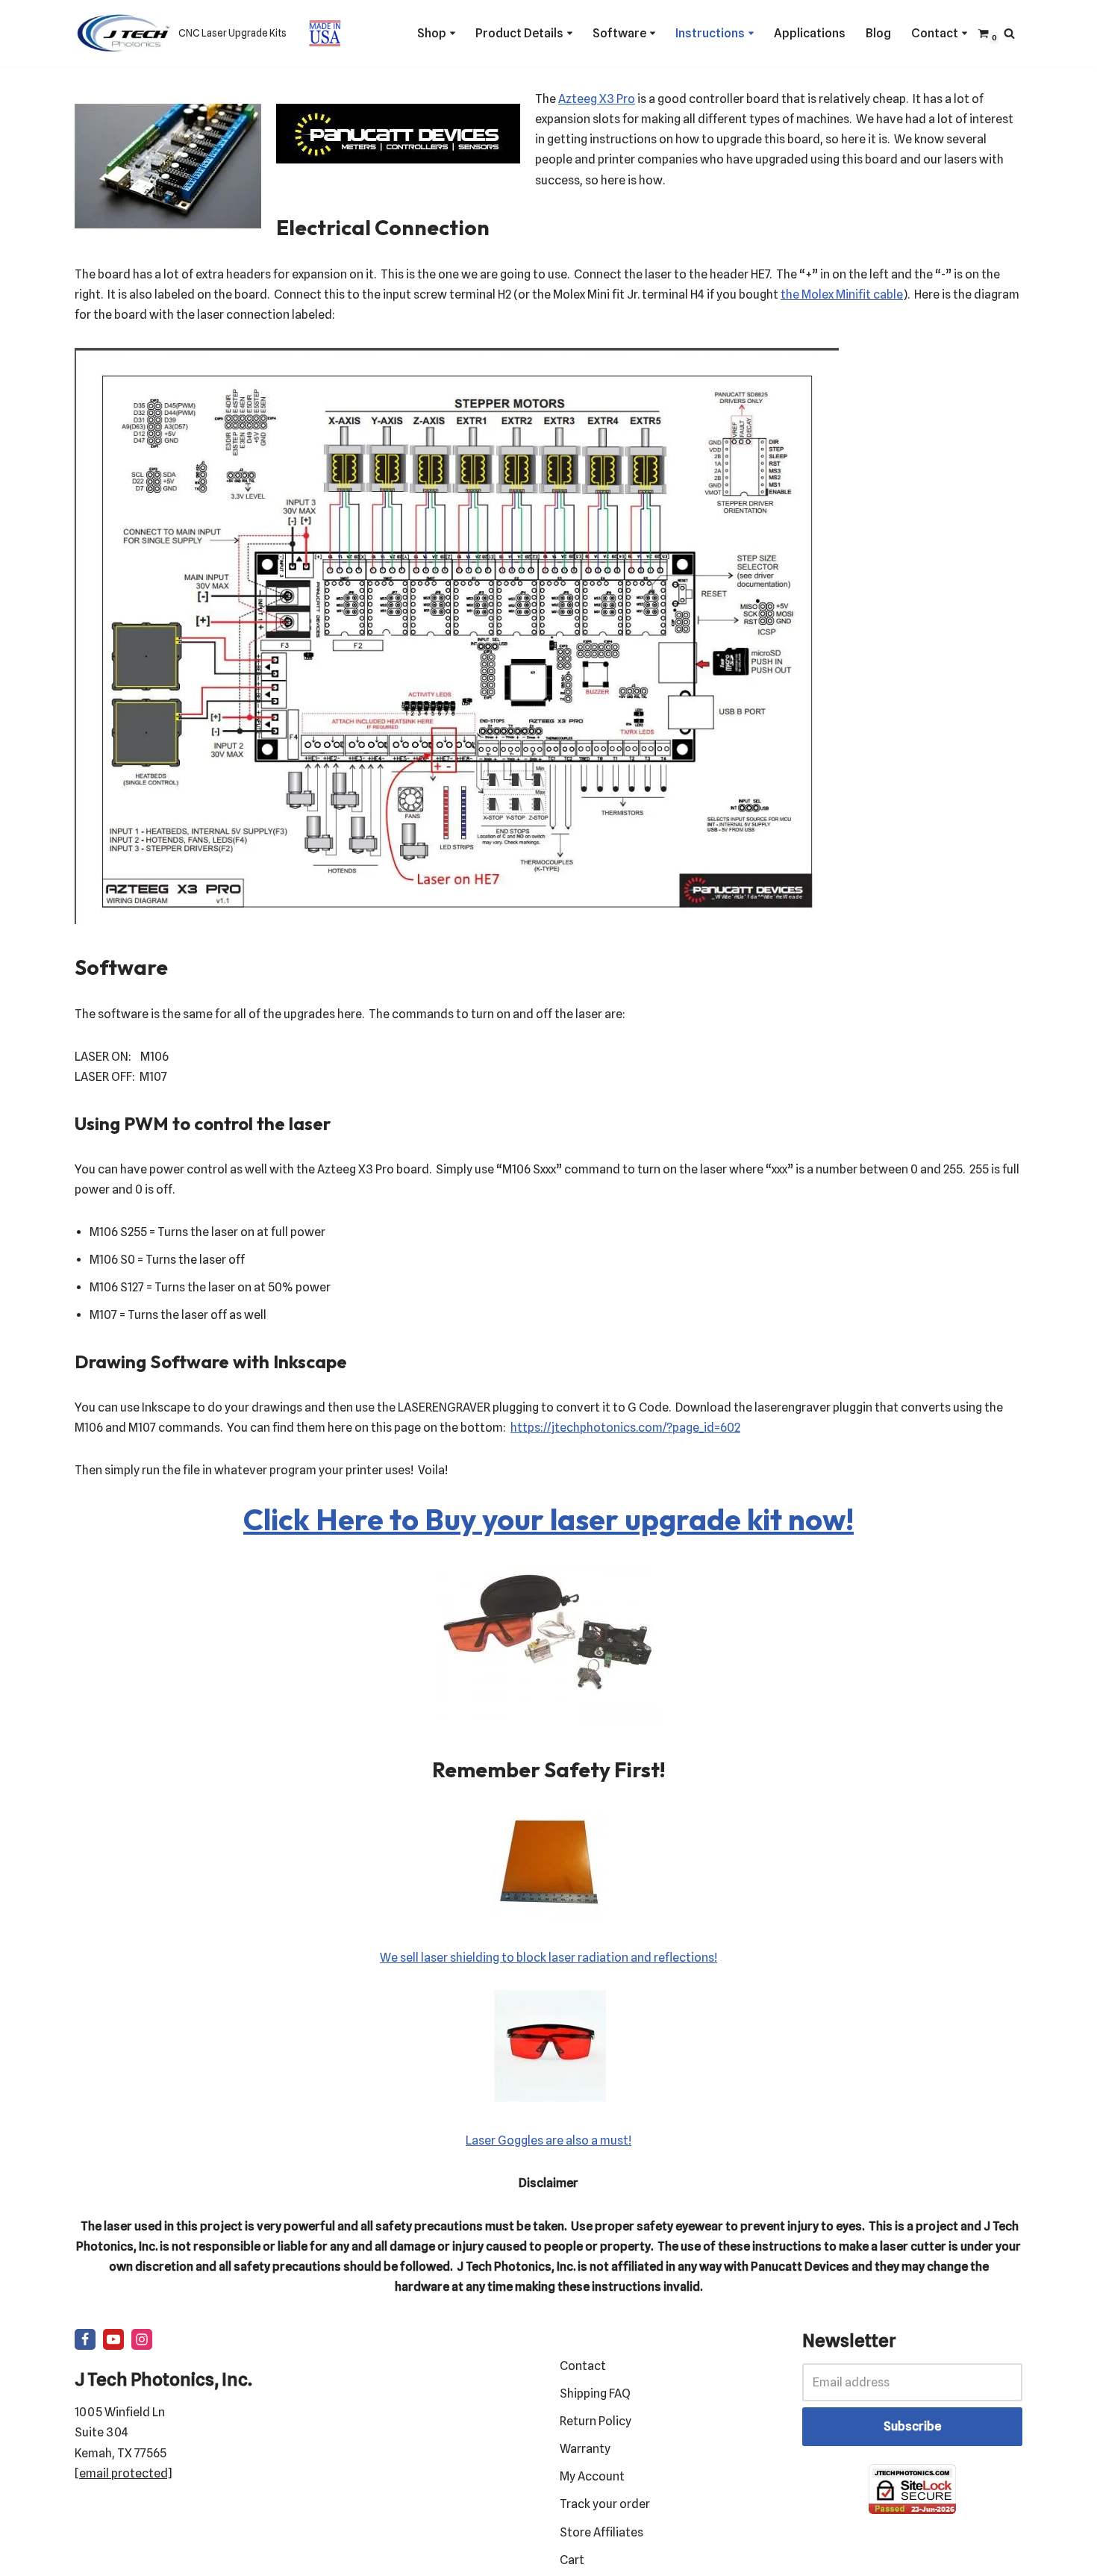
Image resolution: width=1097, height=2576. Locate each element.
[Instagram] (142, 2339)
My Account (592, 2476)
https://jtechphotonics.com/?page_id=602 (625, 1428)
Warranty (585, 2449)
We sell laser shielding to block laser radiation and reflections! (548, 1958)
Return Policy (596, 2421)
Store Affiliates (601, 2532)
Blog (878, 33)
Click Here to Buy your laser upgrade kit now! (548, 1519)
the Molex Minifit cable (842, 294)
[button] (453, 33)
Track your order (605, 2504)
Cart (572, 2560)
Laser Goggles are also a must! (548, 2140)
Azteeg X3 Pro (597, 99)
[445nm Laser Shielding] (548, 1915)
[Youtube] (113, 2339)
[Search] (1009, 33)
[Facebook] (85, 2339)
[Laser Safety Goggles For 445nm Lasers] (550, 2098)
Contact (583, 2366)
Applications (810, 33)
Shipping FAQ (595, 2393)
